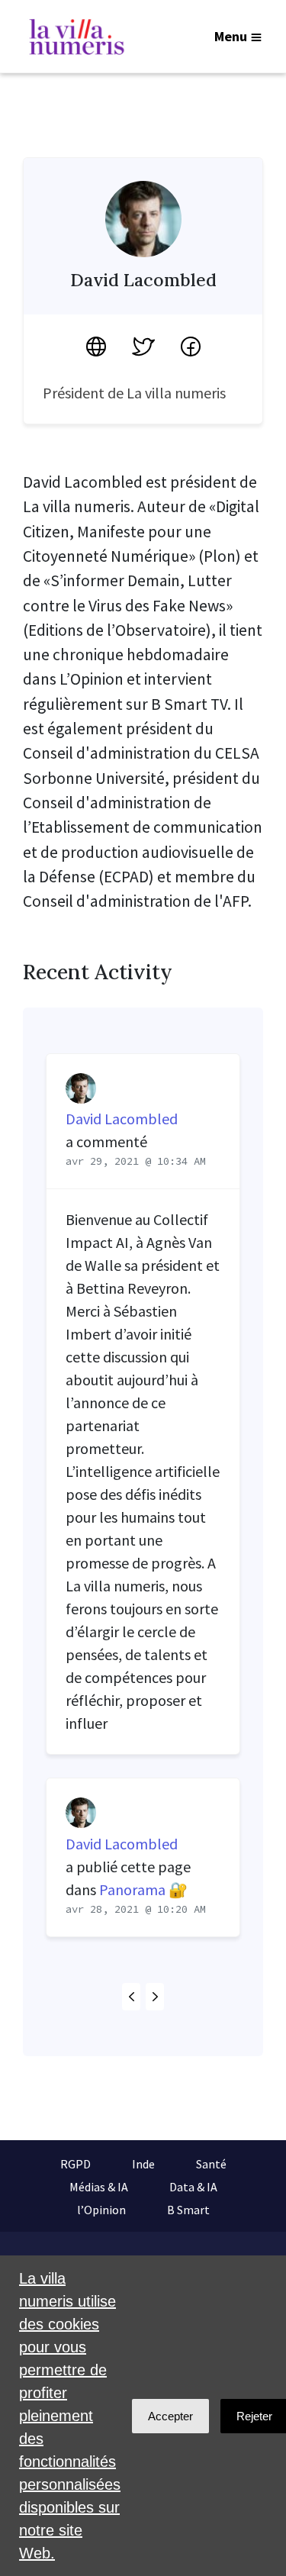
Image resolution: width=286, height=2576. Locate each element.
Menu (231, 36)
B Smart (188, 2210)
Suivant (155, 1997)
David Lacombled (122, 1119)
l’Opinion (101, 2210)
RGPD (76, 2164)
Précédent (131, 1997)
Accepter (170, 2416)
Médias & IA (99, 2187)
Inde (143, 2164)
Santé (211, 2164)
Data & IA (193, 2187)
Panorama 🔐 (143, 1889)
